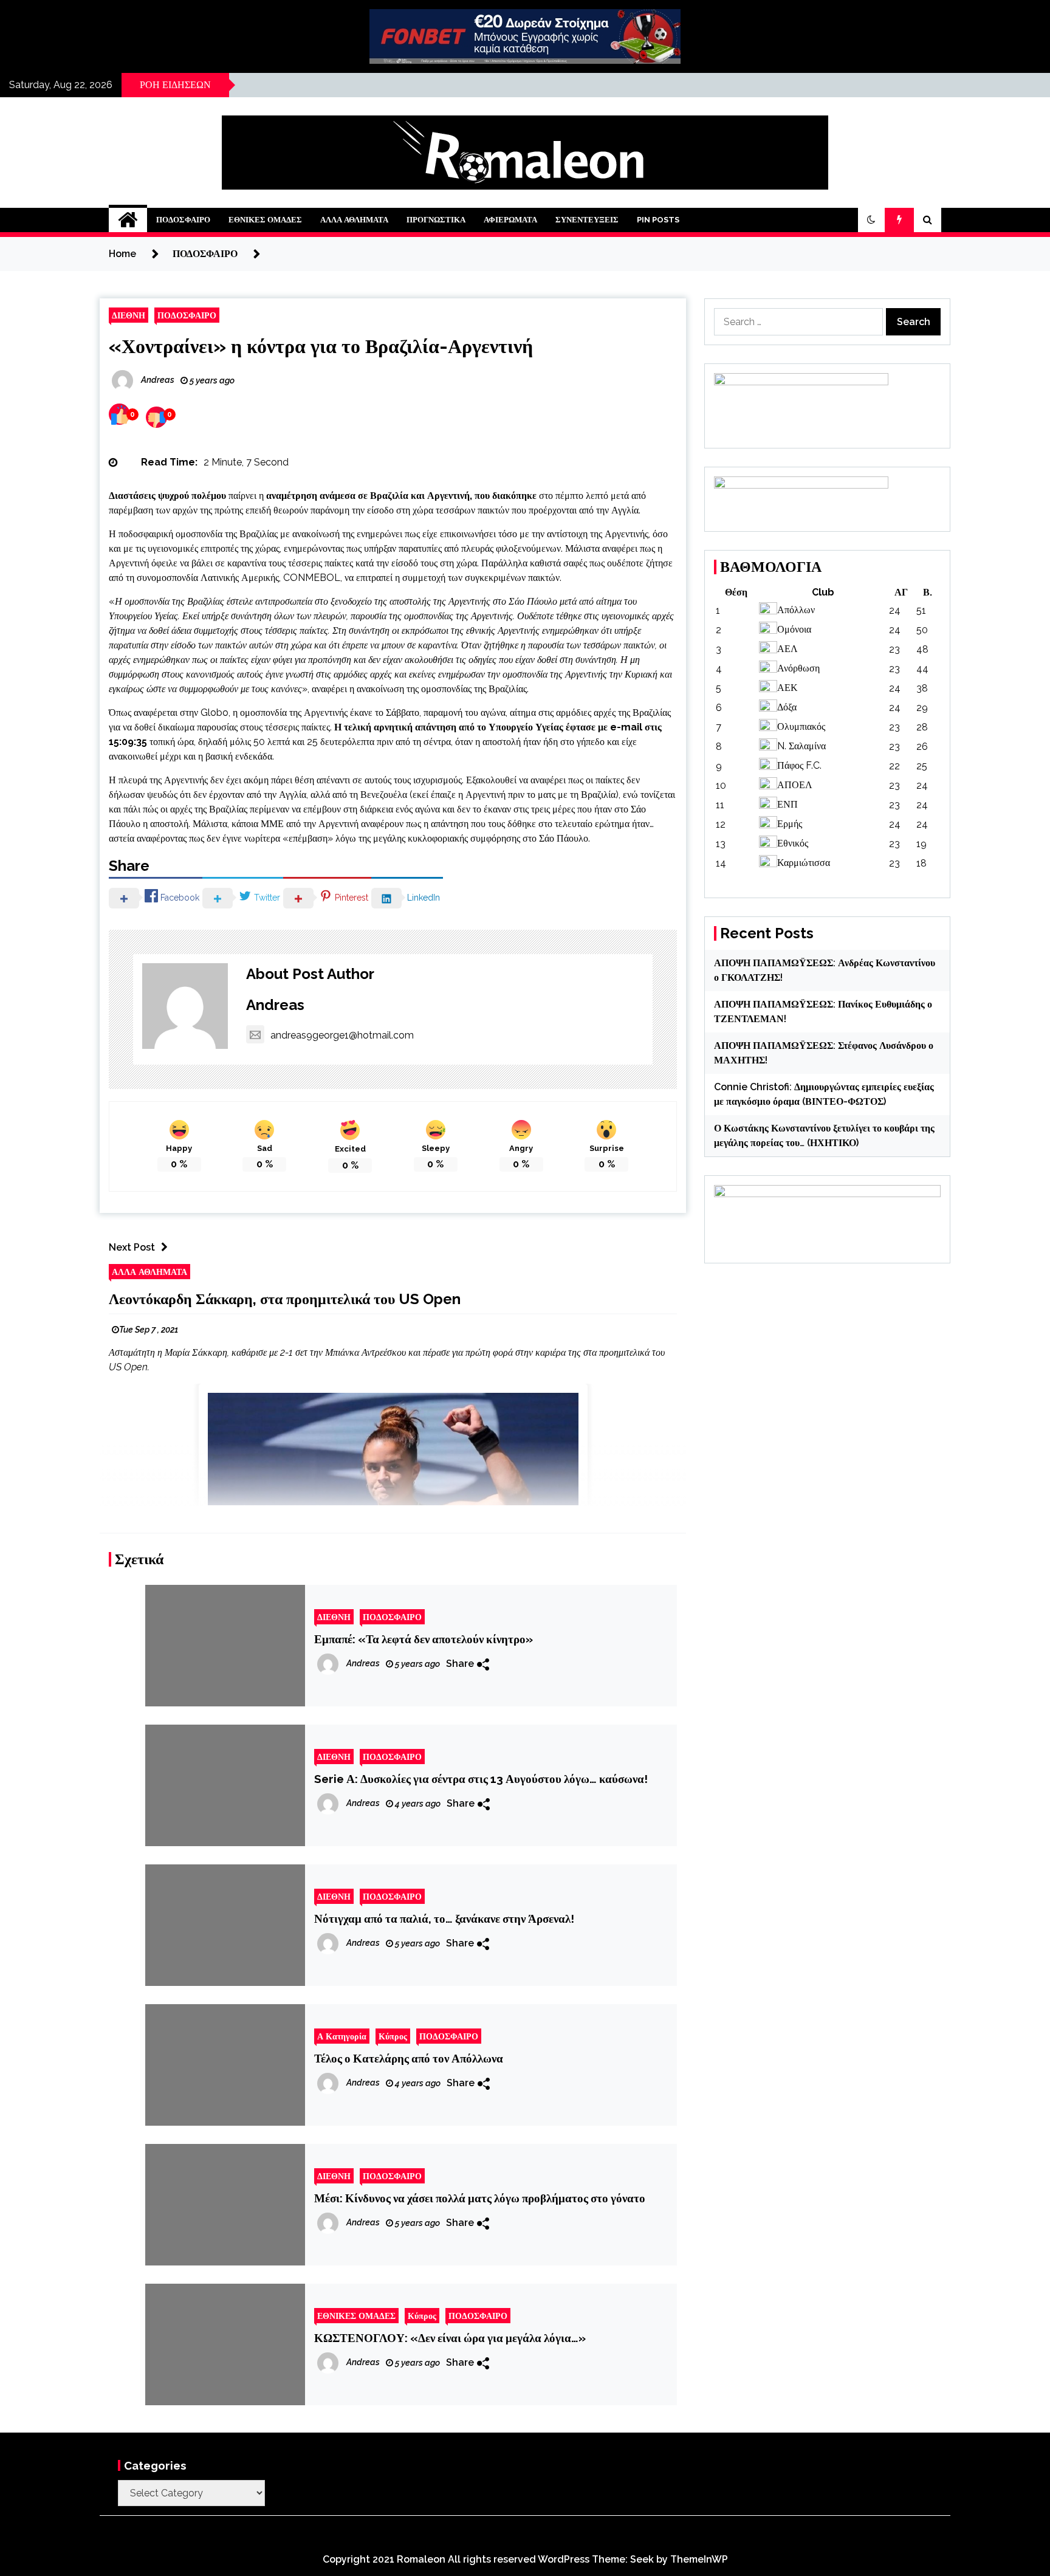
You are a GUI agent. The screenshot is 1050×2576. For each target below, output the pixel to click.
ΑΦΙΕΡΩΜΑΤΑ (510, 220)
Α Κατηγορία (342, 2036)
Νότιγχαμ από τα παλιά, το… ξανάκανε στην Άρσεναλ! (444, 1918)
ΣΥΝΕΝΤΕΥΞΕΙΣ (587, 220)
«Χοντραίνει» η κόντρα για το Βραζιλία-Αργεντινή (321, 346)
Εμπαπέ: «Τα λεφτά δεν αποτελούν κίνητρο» (424, 1639)
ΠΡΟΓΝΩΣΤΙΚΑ (436, 220)
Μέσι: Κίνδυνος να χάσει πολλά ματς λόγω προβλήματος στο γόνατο (480, 2198)
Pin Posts (658, 220)
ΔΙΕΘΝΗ (129, 315)
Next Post (132, 1247)
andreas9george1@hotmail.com (342, 1035)
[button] (871, 220)
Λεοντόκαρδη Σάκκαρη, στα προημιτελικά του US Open (285, 1299)
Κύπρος (393, 2036)
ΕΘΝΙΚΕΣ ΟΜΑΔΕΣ (265, 220)
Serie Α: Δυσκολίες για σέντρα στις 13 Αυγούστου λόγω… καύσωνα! (481, 1779)
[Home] (128, 220)
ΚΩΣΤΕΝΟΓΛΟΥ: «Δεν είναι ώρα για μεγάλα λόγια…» (450, 2338)
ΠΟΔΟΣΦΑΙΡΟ (183, 220)
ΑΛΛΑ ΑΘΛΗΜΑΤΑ (354, 220)
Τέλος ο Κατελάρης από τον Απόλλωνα (409, 2058)
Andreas (275, 1005)
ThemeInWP (699, 2559)
